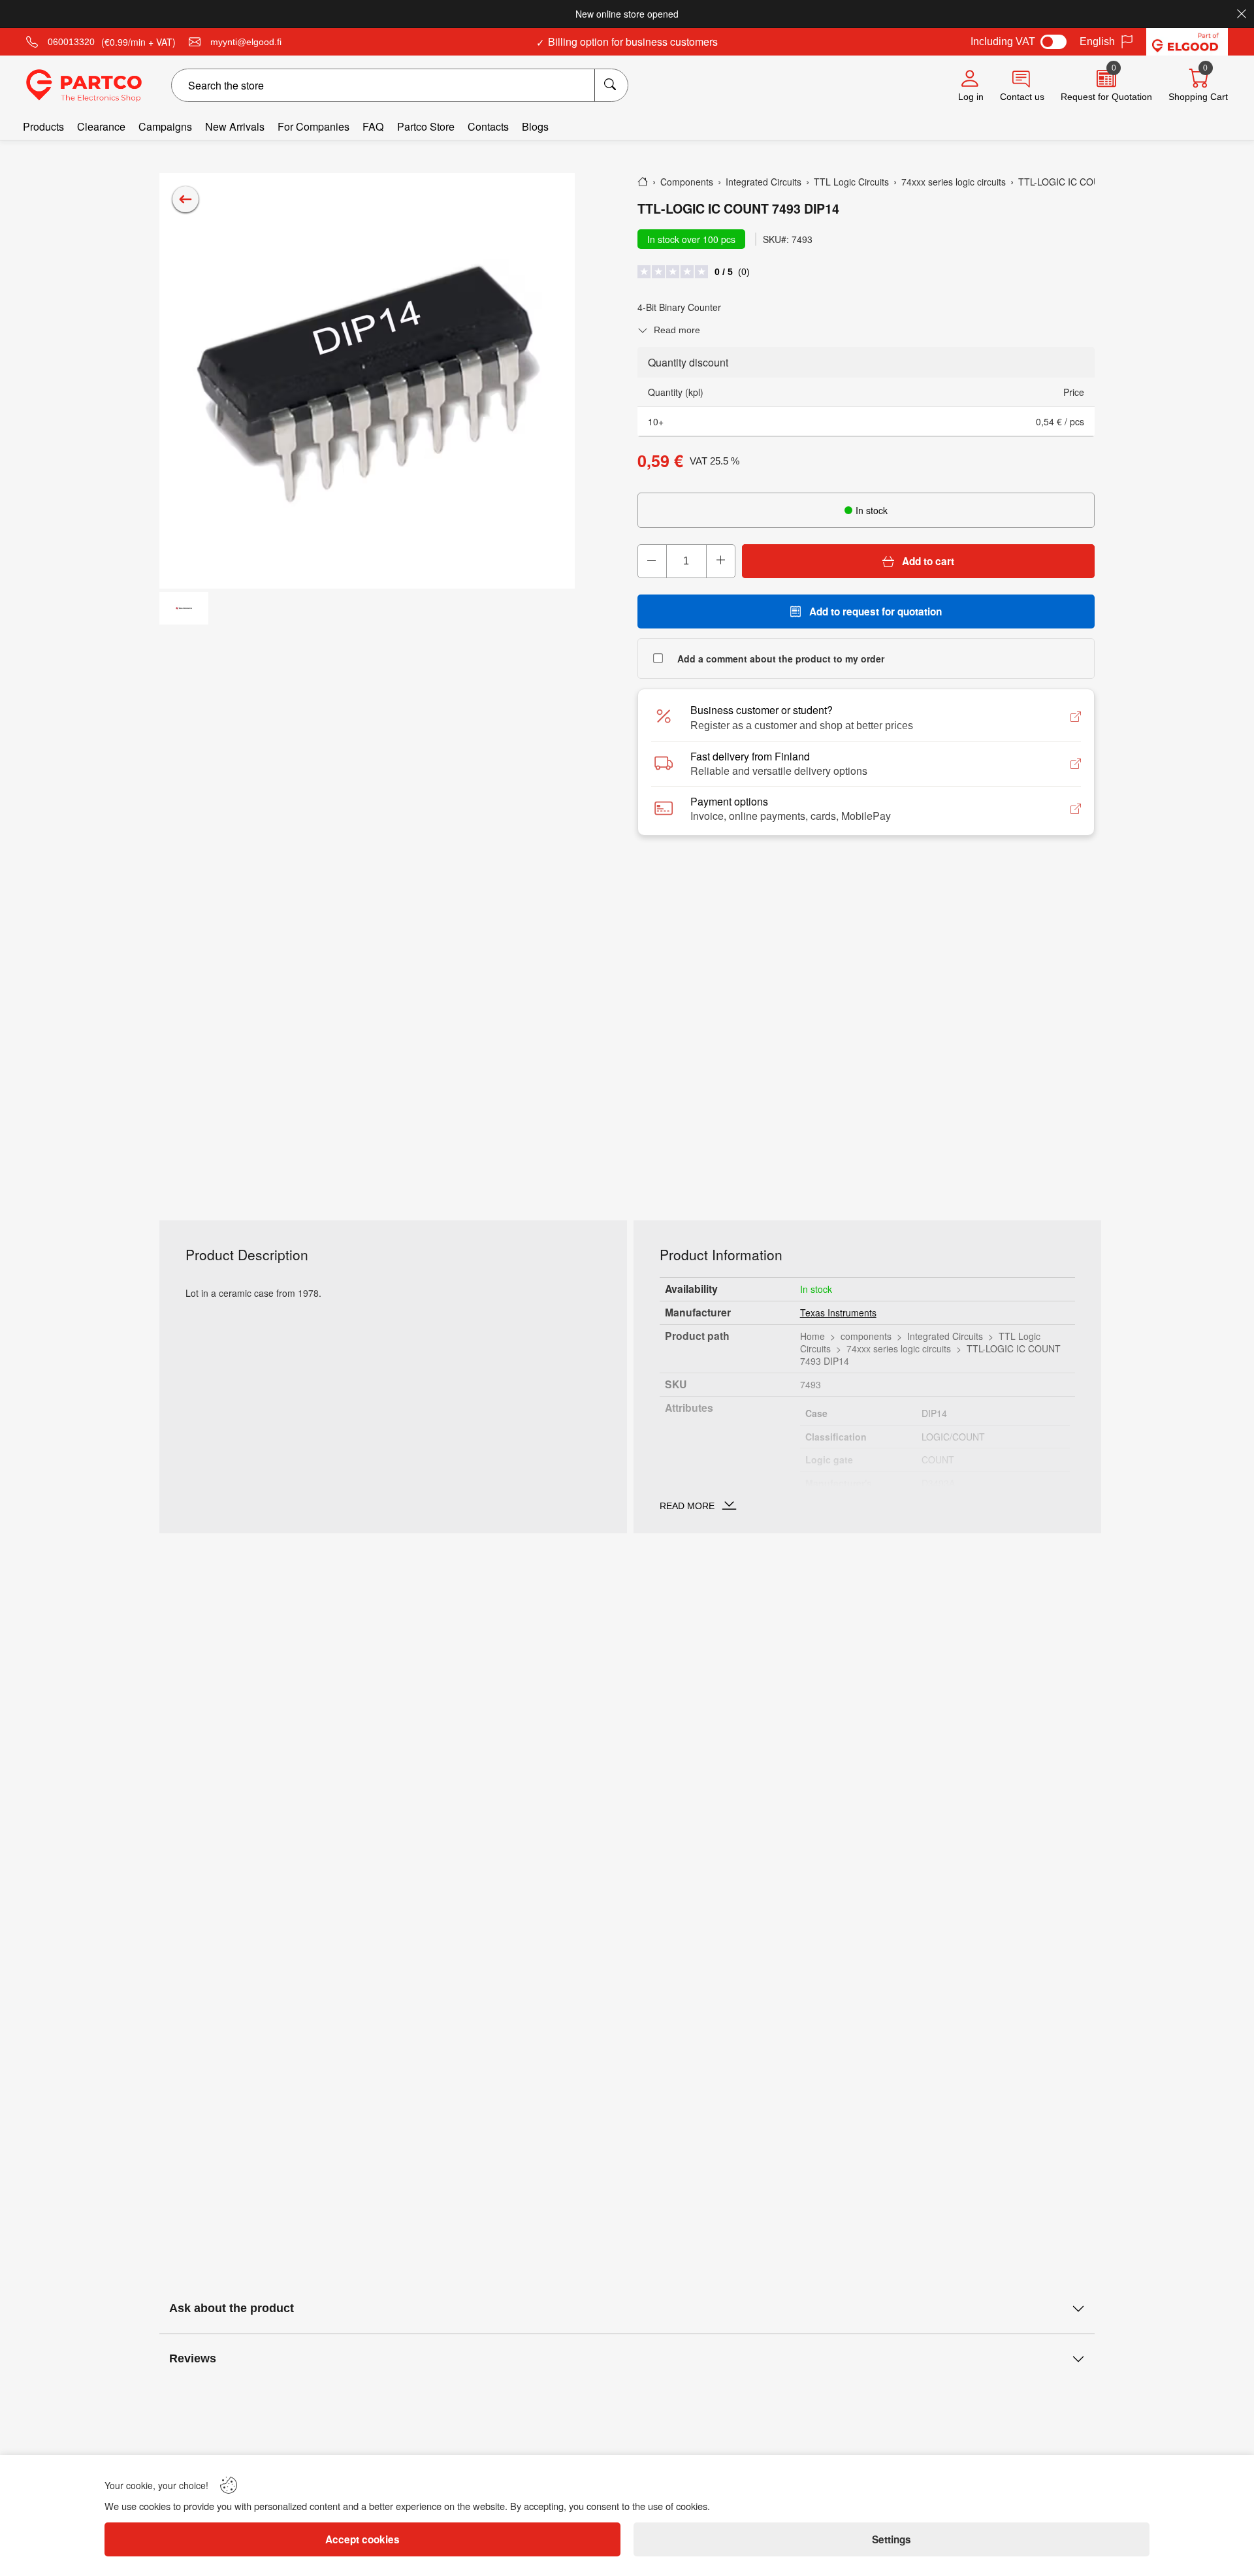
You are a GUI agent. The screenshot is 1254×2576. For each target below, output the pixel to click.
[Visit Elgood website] (1187, 42)
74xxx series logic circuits (899, 1348)
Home (812, 1336)
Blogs (535, 126)
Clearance (101, 126)
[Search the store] (611, 85)
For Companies (313, 126)
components (866, 1336)
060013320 (71, 42)
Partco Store (426, 126)
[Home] (643, 182)
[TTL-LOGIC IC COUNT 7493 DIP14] (367, 381)
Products (43, 126)
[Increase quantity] (720, 561)
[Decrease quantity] (652, 561)
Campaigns (165, 126)
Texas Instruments (838, 1312)
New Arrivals (235, 126)
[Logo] (84, 86)
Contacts (488, 126)
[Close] (1242, 14)
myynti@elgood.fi (246, 42)
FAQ (373, 126)
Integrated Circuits (945, 1336)
